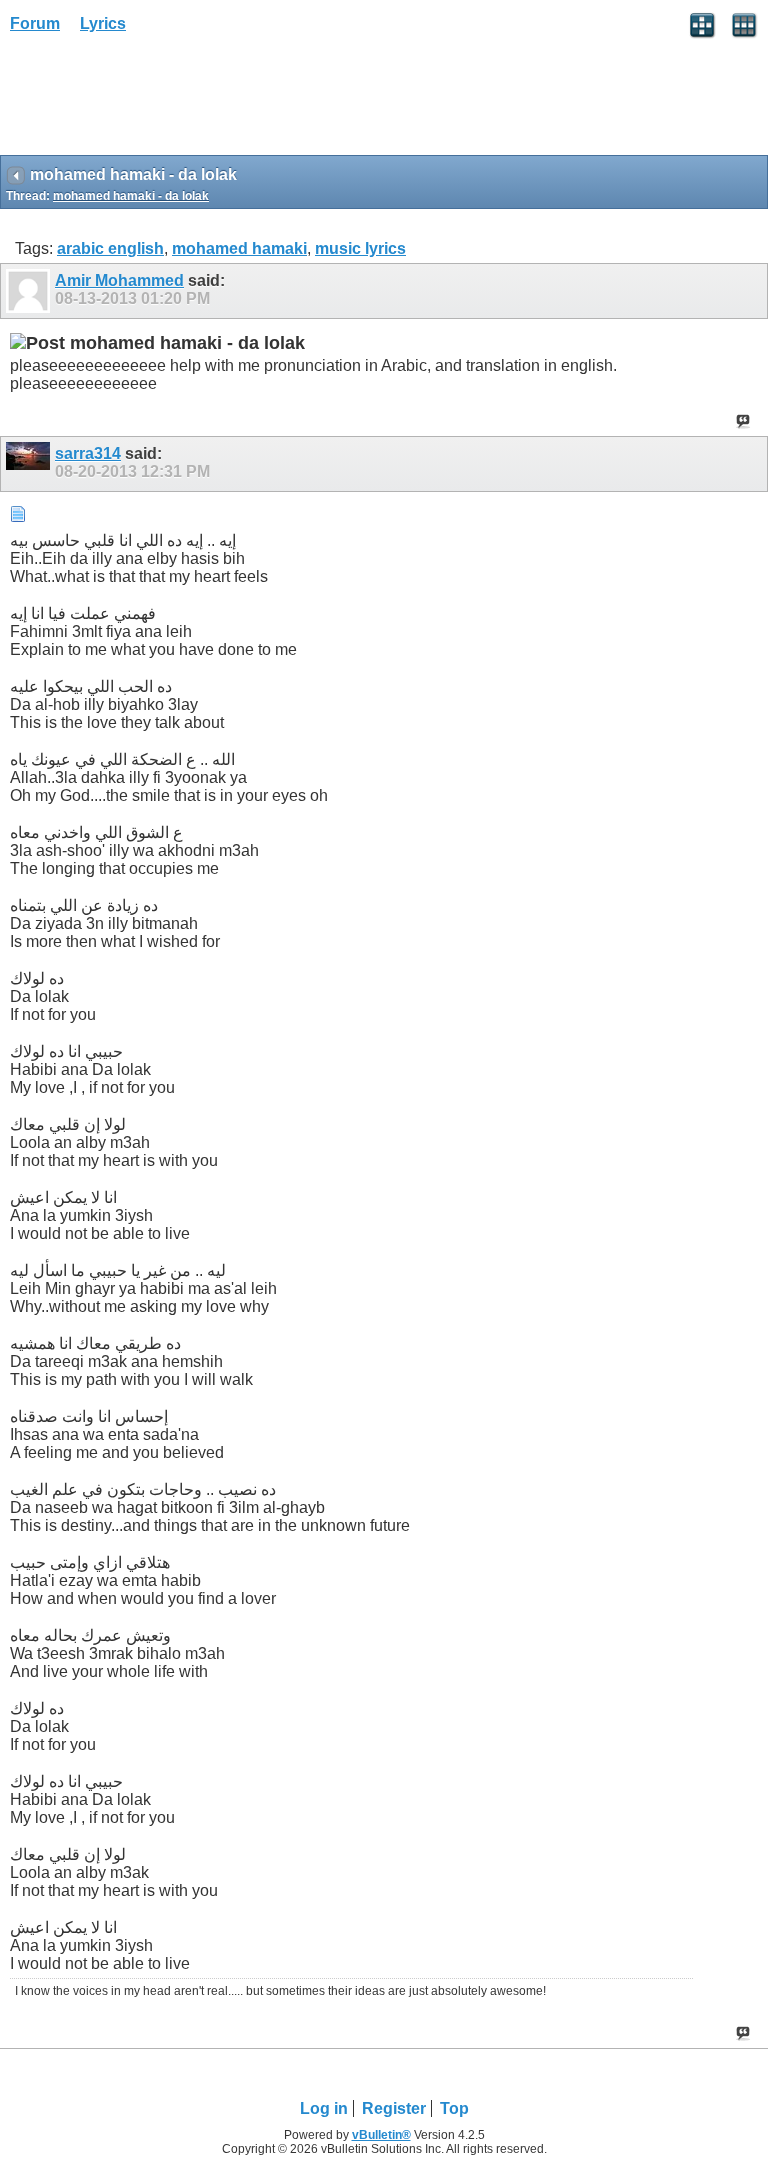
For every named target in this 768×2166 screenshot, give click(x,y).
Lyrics (103, 23)
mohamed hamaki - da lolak (131, 196)
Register (394, 2108)
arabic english (110, 248)
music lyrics (360, 248)
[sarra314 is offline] (30, 464)
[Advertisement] (160, 101)
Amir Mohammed (119, 280)
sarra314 (88, 453)
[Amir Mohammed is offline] (30, 291)
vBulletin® (381, 2135)
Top (454, 2108)
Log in (324, 2108)
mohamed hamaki (239, 248)
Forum (35, 23)
